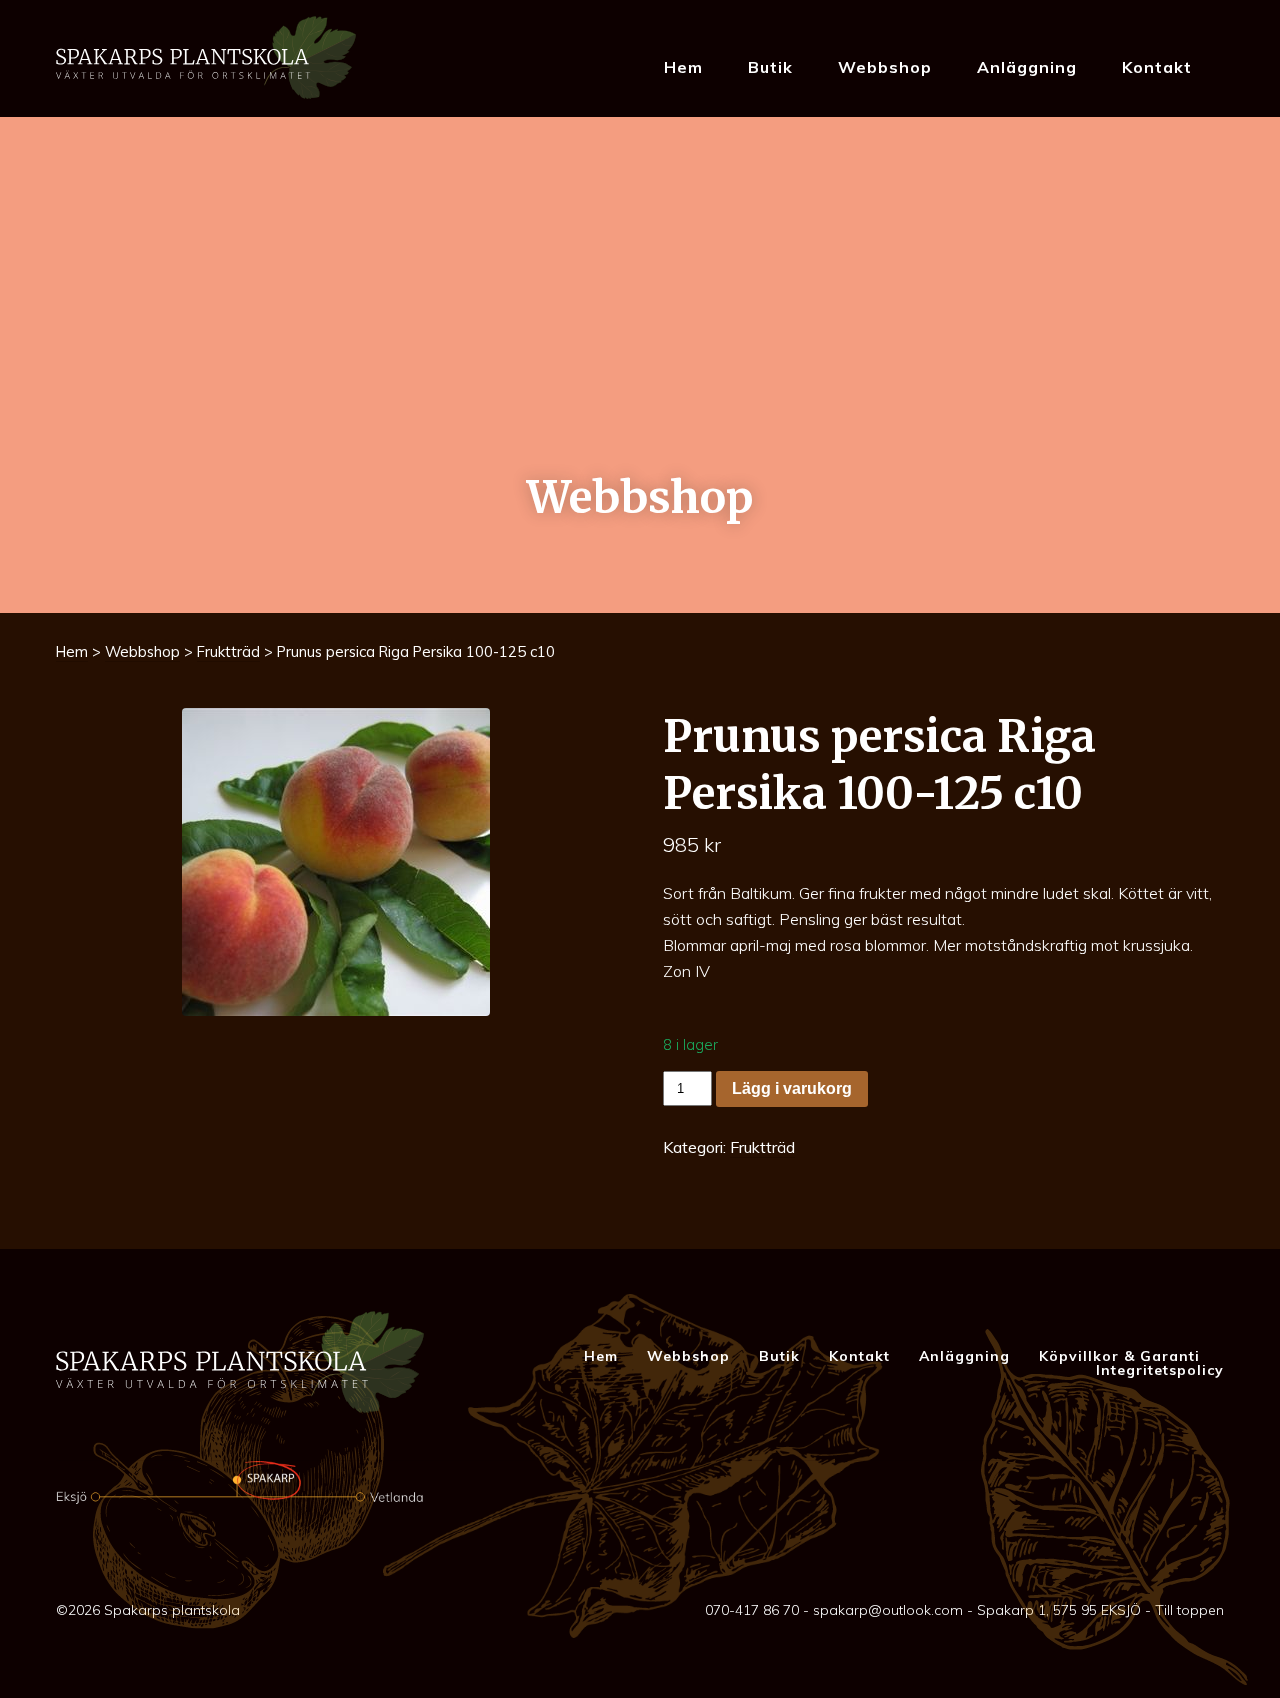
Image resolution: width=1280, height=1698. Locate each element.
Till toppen (1189, 1610)
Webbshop (885, 67)
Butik (770, 67)
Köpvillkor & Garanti (1119, 1356)
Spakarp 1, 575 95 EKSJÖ (1059, 1610)
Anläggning (1027, 67)
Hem (683, 67)
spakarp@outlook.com (888, 1610)
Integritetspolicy (1160, 1370)
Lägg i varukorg (792, 1088)
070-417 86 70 (752, 1610)
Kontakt (1157, 67)
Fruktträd (228, 651)
